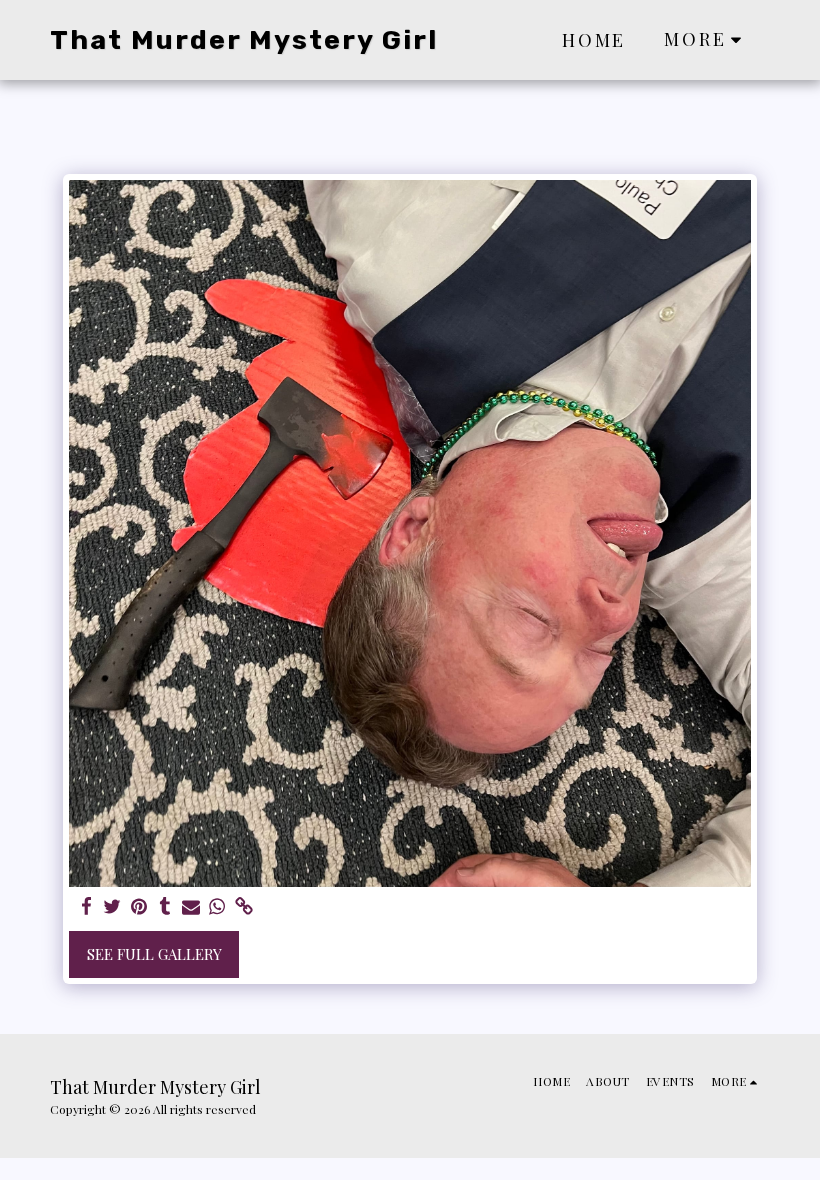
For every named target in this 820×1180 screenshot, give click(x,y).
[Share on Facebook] (86, 906)
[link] (243, 906)
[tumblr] (164, 906)
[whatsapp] (217, 906)
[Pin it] (138, 906)
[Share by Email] (191, 906)
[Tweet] (112, 906)
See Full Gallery (154, 954)
